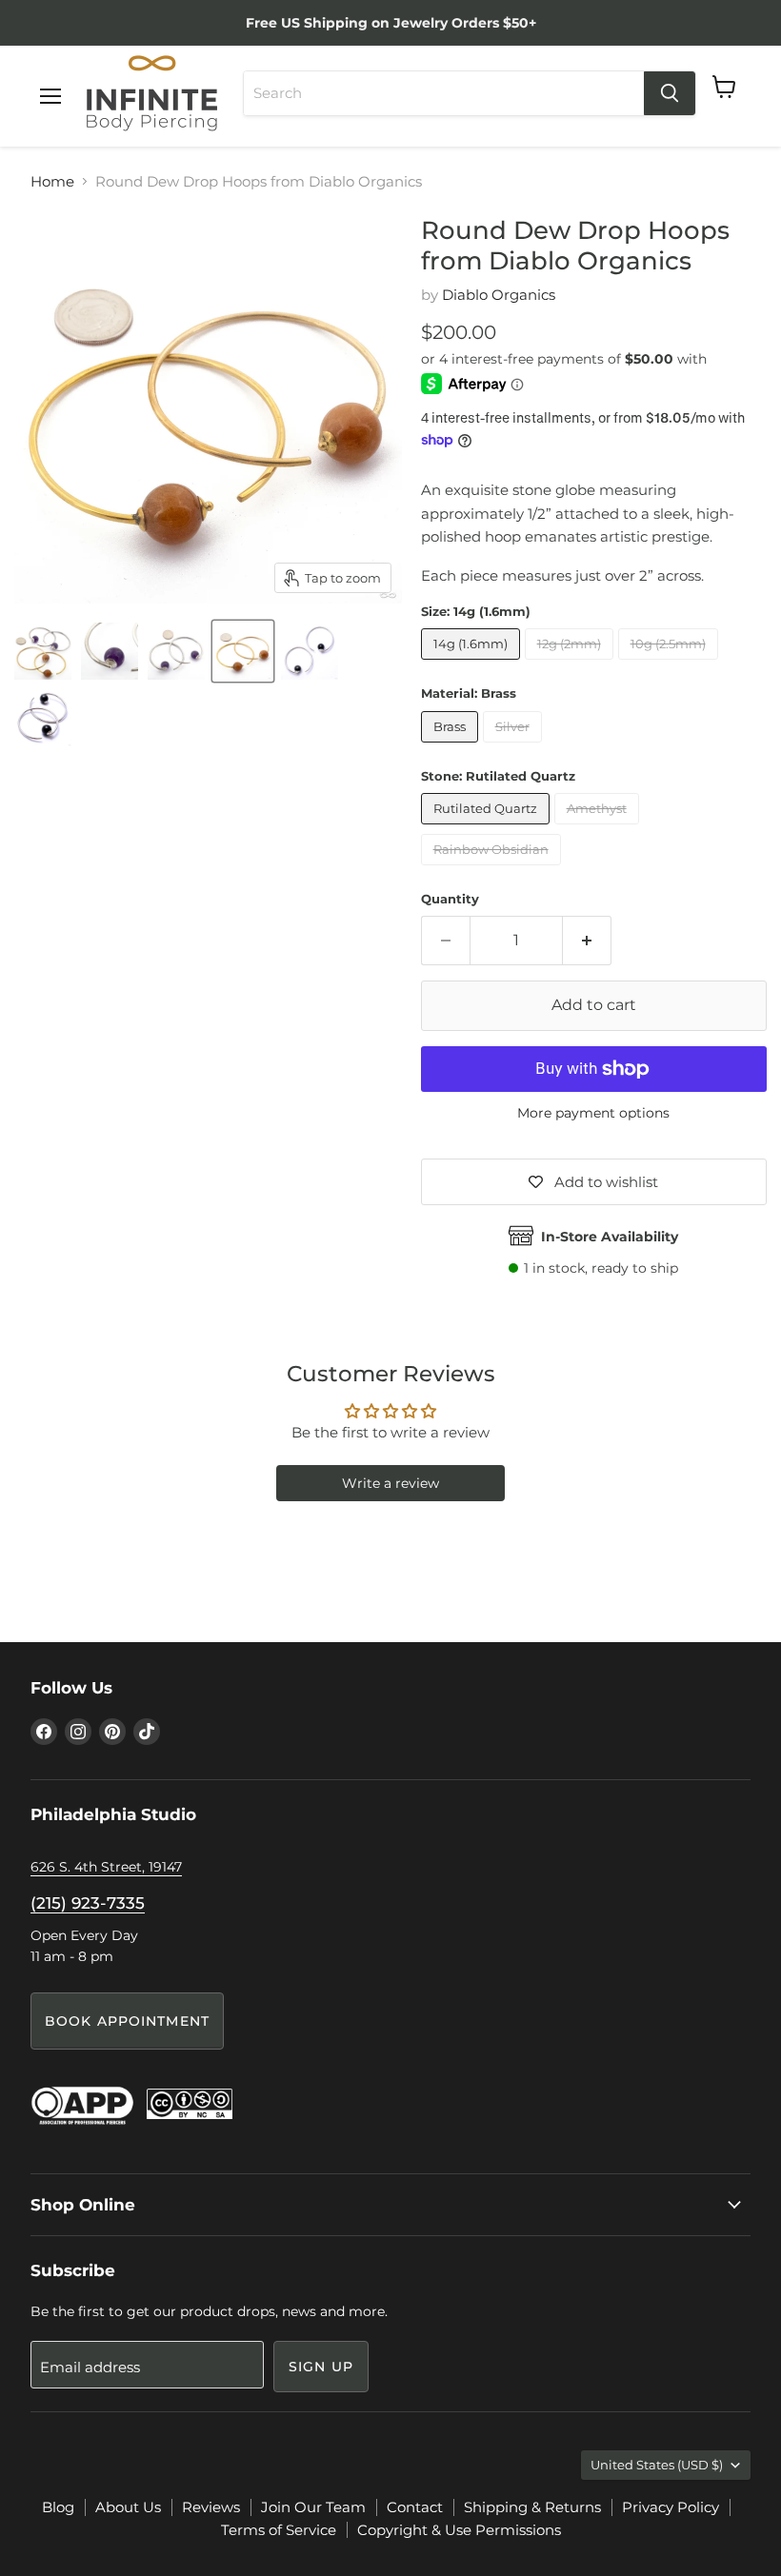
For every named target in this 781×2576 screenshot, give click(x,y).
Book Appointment (127, 2021)
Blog (58, 2507)
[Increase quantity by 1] (587, 941)
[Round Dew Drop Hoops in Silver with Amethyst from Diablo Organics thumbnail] (176, 651)
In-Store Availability (610, 1237)
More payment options (593, 1113)
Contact (415, 2507)
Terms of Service (279, 2530)
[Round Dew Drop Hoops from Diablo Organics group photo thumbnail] (43, 651)
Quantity (450, 899)
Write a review (390, 1483)
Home (52, 181)
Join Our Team (313, 2507)
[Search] (670, 93)
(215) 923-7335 (88, 1903)
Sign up (321, 2367)
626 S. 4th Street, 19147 (106, 1867)
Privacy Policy (671, 2507)
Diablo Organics (499, 295)
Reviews (211, 2507)
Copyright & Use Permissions (459, 2530)
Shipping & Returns (532, 2507)
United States (657, 2465)
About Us (128, 2507)
